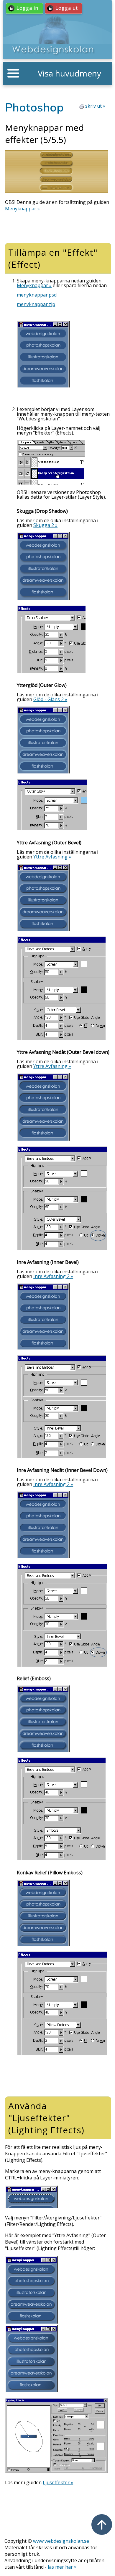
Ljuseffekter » (58, 2482)
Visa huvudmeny (69, 73)
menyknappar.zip (36, 304)
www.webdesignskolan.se (61, 2541)
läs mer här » (62, 2567)
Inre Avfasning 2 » (53, 1276)
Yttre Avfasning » (52, 857)
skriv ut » (95, 106)
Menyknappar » (22, 209)
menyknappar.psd (37, 295)
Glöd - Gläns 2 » (50, 699)
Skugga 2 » (45, 525)
